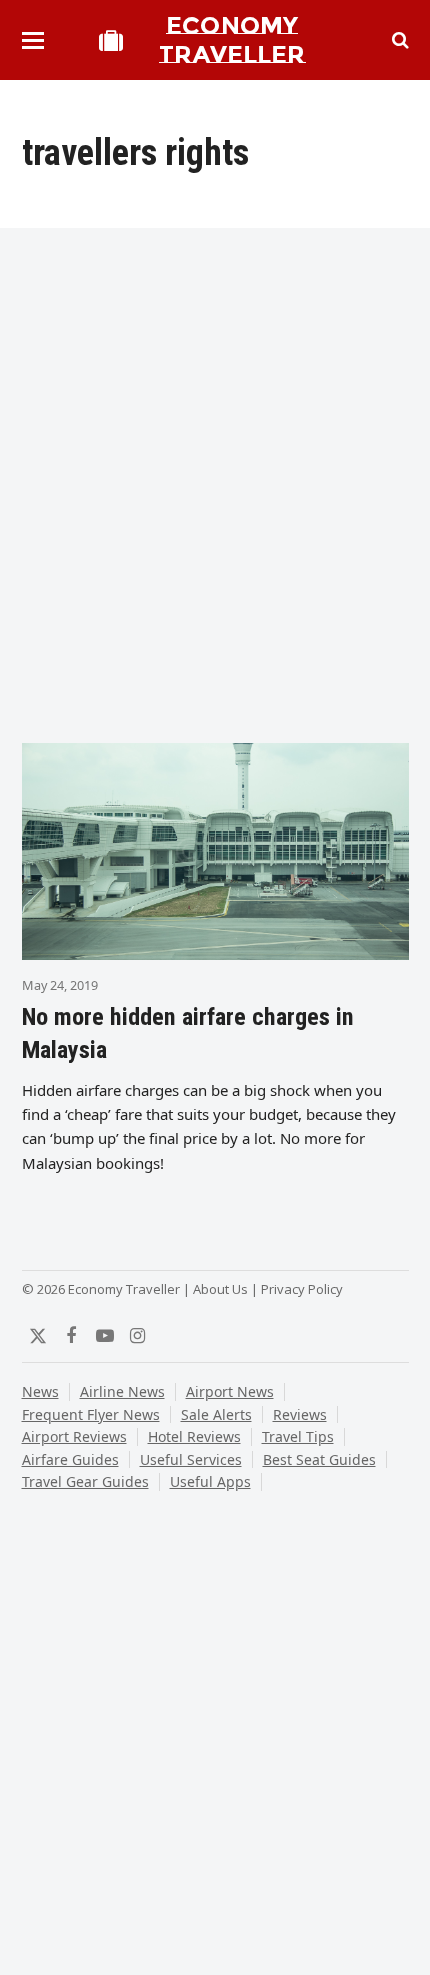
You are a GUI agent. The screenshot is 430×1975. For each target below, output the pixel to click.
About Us (220, 1289)
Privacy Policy (302, 1289)
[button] (33, 40)
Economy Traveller (232, 40)
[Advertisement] (215, 493)
